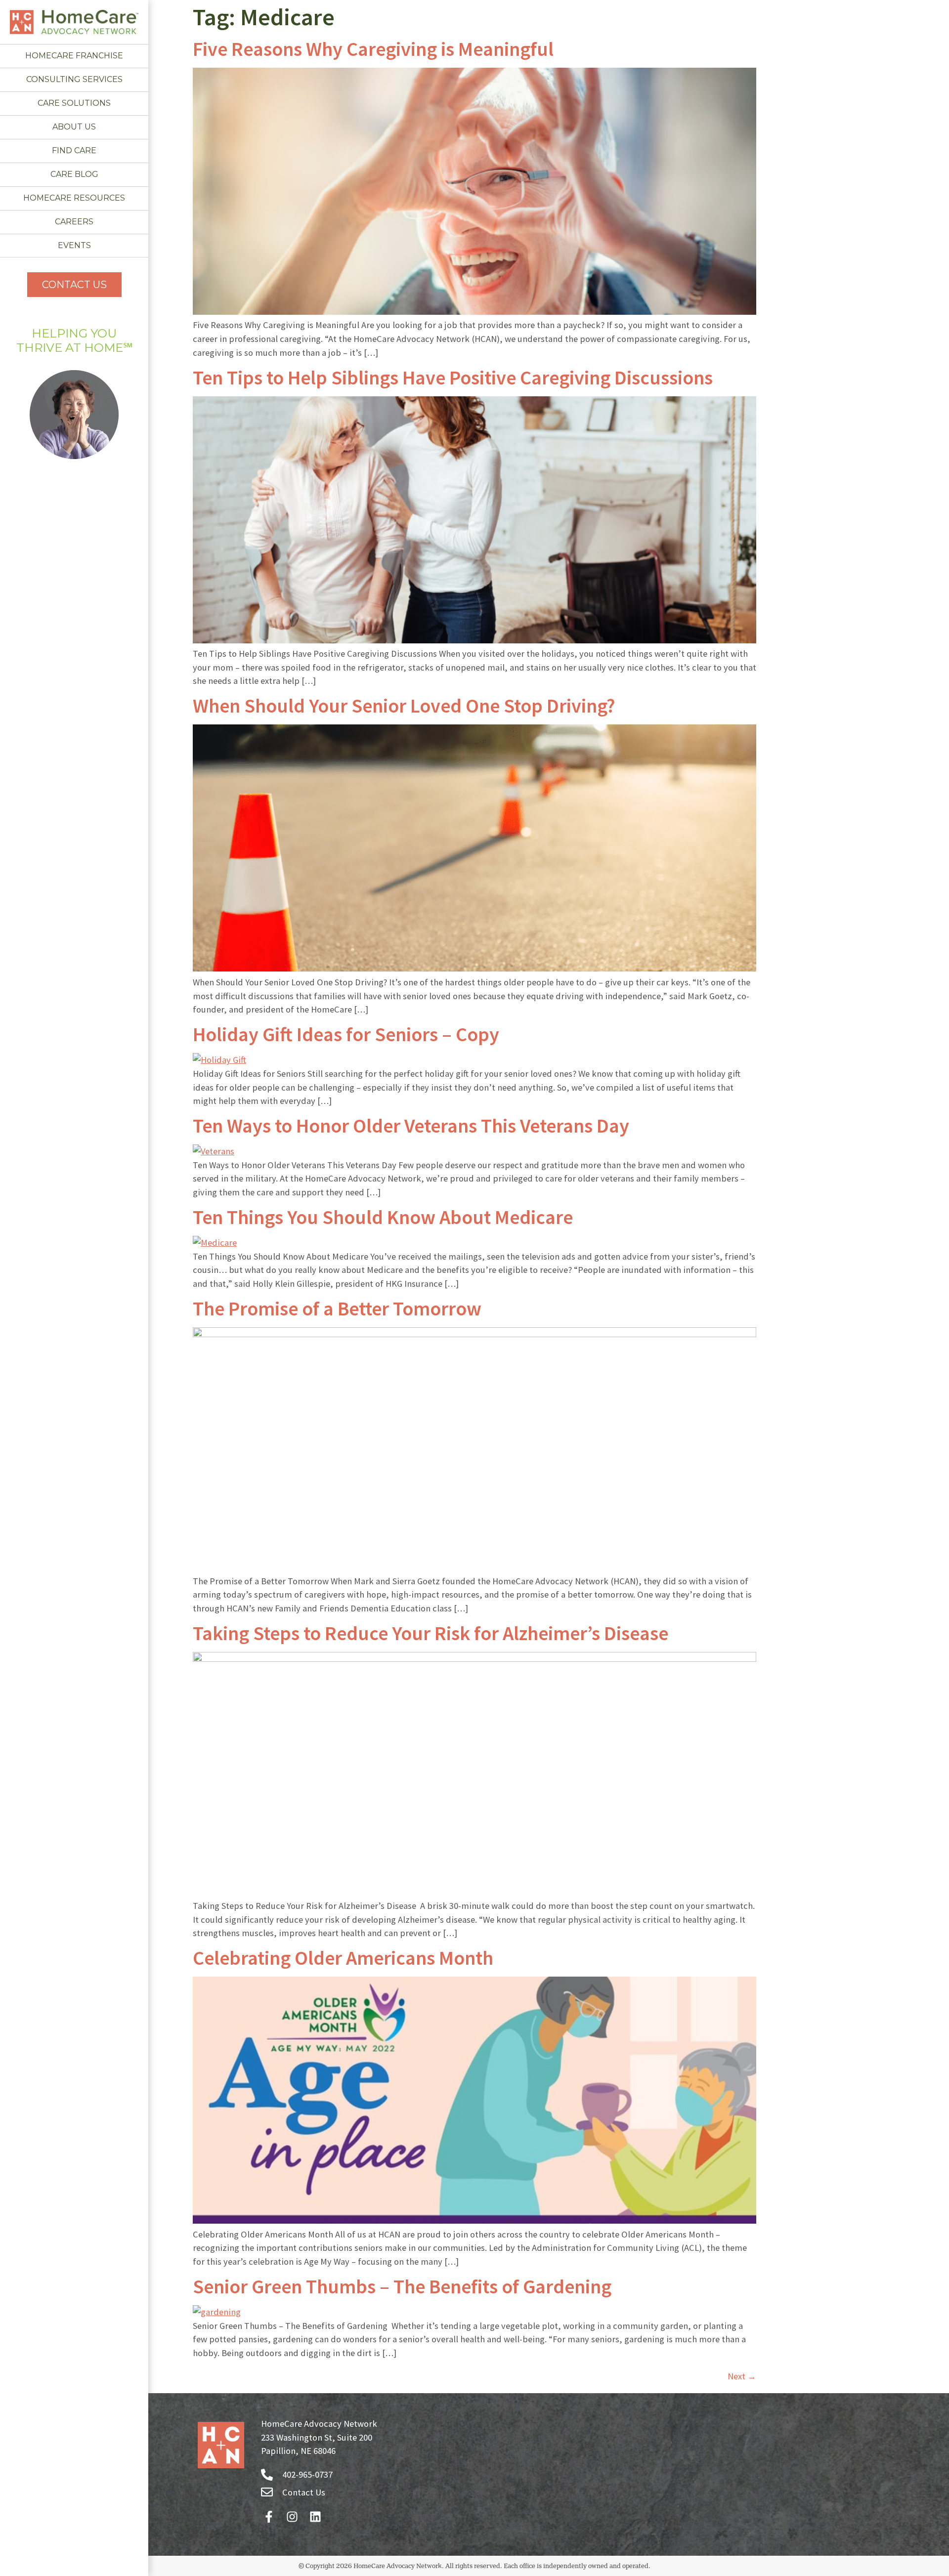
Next (742, 2376)
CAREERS (74, 222)
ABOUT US (74, 127)
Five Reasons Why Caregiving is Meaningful (373, 49)
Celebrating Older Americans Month (343, 1958)
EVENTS (74, 245)
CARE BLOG (74, 174)
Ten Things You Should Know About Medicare (383, 1217)
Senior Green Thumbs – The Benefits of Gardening (404, 2286)
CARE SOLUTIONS (74, 103)
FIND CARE (74, 150)
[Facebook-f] (269, 2516)
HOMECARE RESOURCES (74, 198)
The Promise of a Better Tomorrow (337, 1309)
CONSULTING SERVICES (74, 79)
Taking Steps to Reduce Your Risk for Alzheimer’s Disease (431, 1633)
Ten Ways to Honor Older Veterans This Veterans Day (411, 1126)
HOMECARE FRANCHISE (74, 56)
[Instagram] (292, 2516)
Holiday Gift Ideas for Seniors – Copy (346, 1034)
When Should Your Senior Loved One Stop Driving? (404, 706)
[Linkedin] (315, 2516)
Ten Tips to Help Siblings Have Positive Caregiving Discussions (453, 378)
